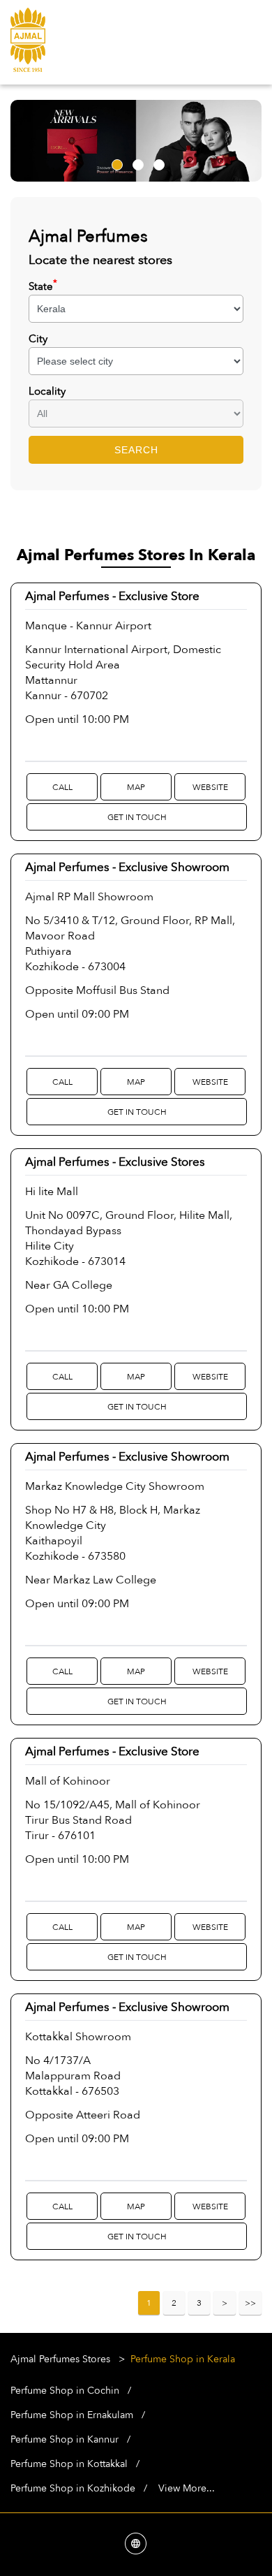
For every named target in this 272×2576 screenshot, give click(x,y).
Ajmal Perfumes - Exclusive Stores (115, 1162)
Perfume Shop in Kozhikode (73, 2488)
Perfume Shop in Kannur (65, 2439)
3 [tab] (157, 163)
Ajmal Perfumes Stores (62, 2359)
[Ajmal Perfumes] (28, 42)
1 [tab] (115, 163)
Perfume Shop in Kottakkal (69, 2464)
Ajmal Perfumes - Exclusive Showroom (127, 867)
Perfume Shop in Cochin (65, 2391)
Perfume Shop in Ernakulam (72, 2415)
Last (250, 2303)
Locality (47, 391)
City (38, 339)
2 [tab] (136, 163)
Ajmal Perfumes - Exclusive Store (112, 596)
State (43, 286)
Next (225, 2303)
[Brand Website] (136, 2545)
